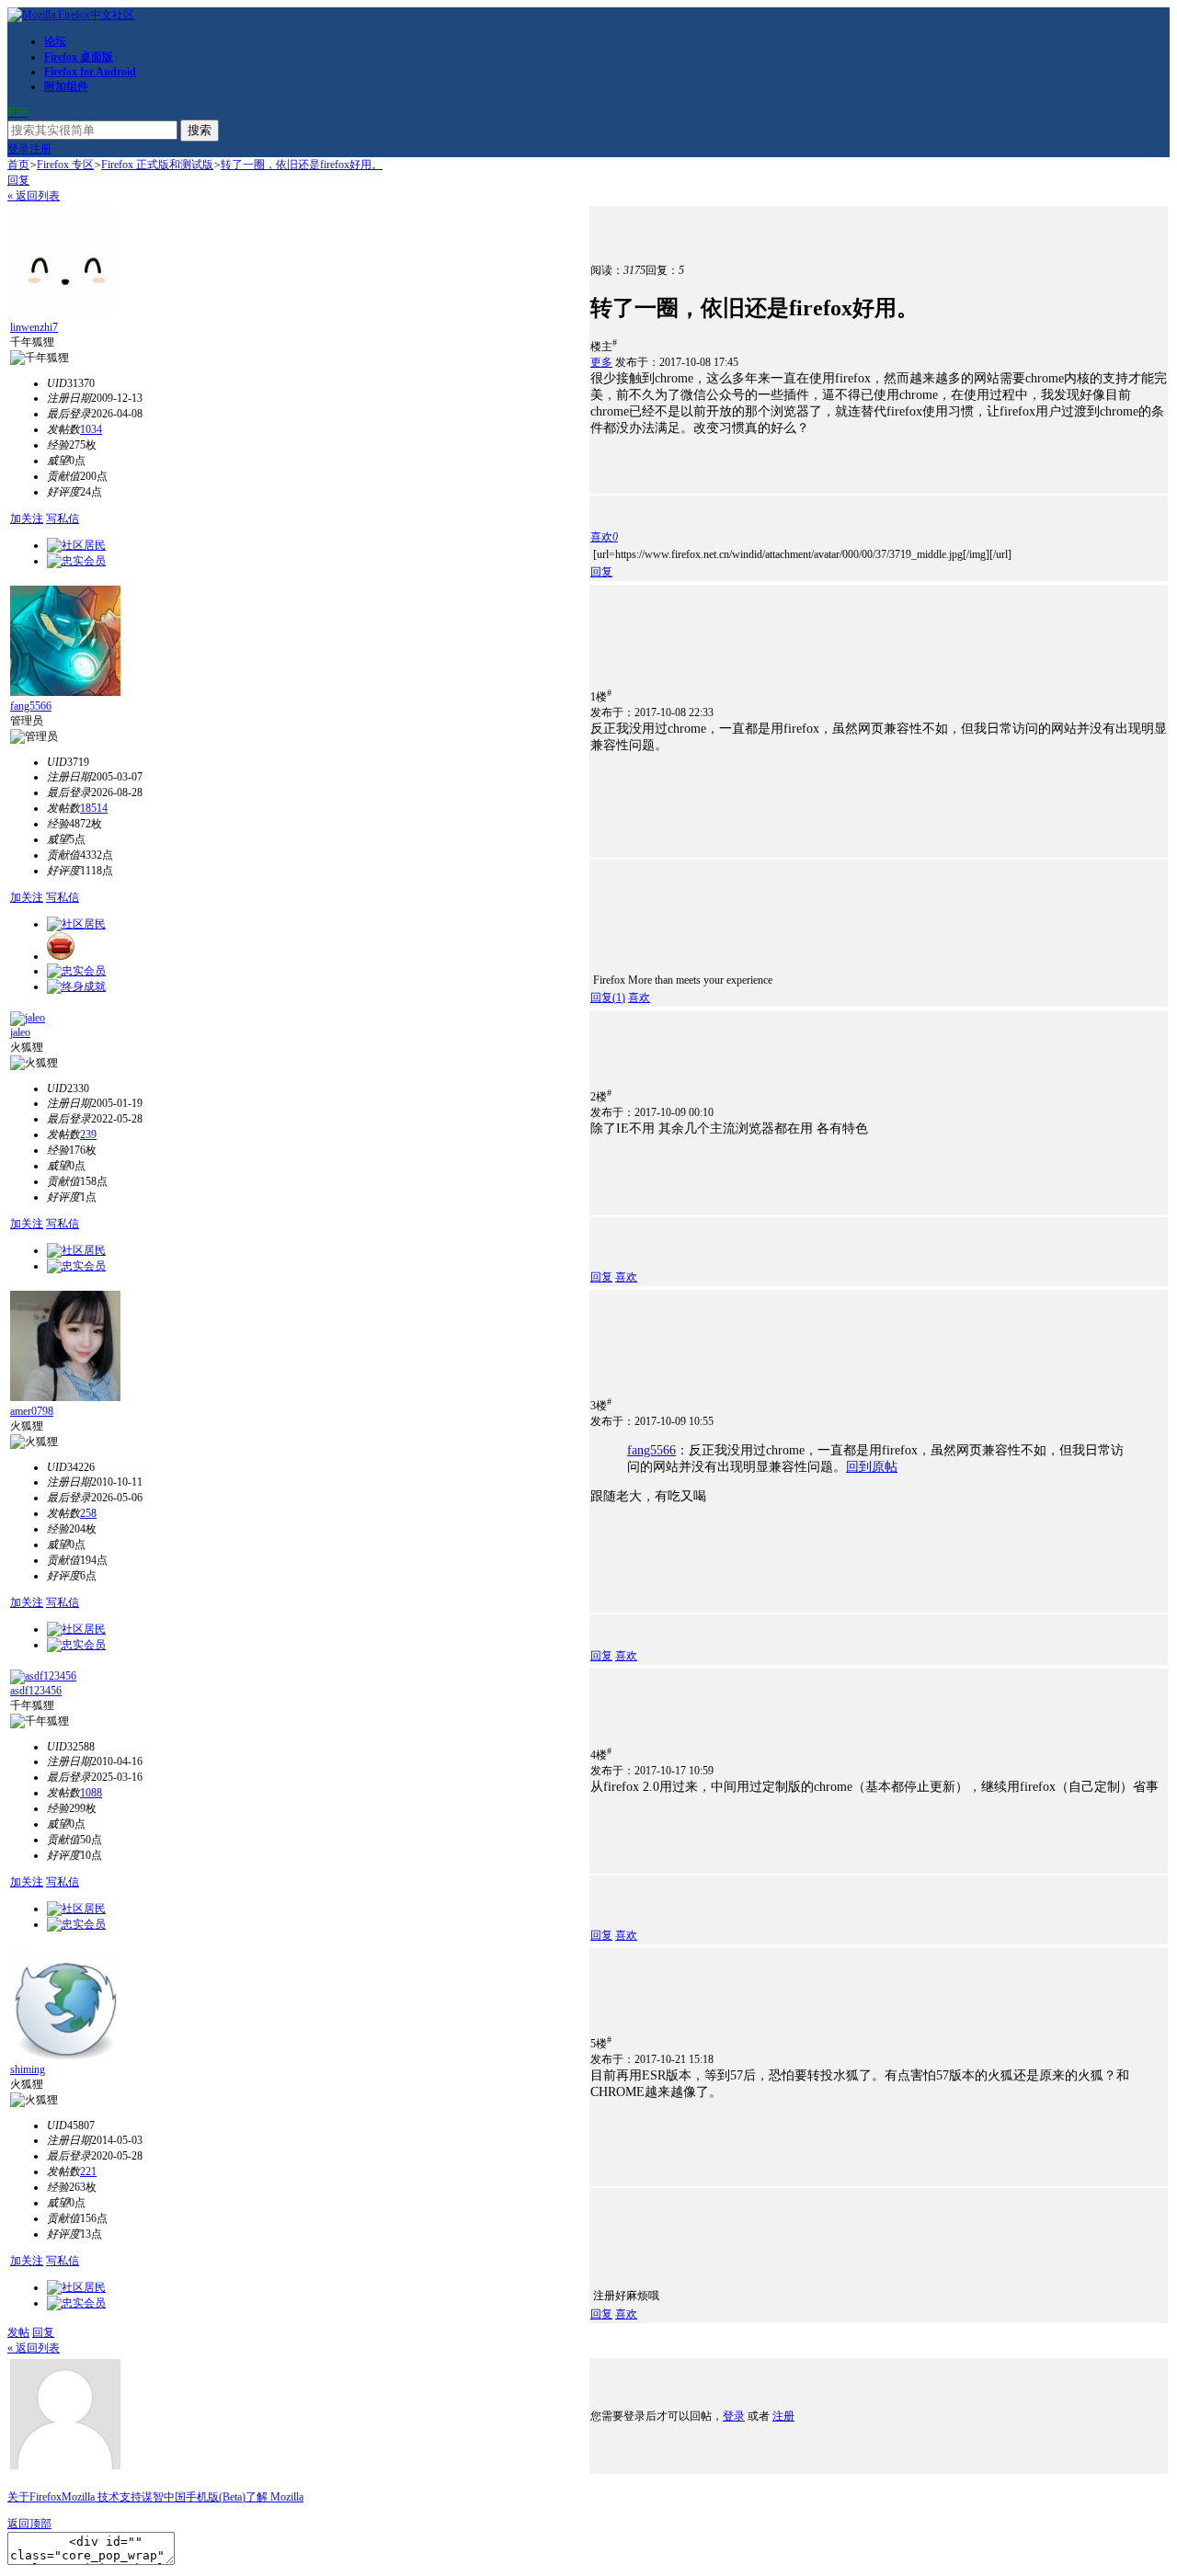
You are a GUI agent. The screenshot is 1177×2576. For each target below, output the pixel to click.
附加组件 (66, 86)
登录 (18, 149)
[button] (604, 537)
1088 (91, 1793)
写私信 (63, 519)
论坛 (55, 41)
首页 (18, 165)
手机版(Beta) (216, 2497)
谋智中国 (164, 2497)
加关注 (27, 519)
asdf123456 (36, 1691)
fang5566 (31, 706)
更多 (601, 362)
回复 (18, 180)
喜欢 (639, 997)
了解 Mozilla (274, 2497)
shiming (28, 2069)
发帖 (18, 2332)
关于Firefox (34, 2497)
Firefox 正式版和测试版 (157, 165)
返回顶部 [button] (29, 2524)
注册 (40, 149)
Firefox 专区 (65, 165)
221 (88, 2171)
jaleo (20, 1032)
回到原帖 (872, 1467)
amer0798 (32, 1411)
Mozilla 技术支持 (102, 2497)
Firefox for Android (90, 72)
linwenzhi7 (34, 327)
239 (88, 1134)
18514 (94, 808)
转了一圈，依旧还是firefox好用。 (302, 165)
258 (88, 1513)
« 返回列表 (34, 196)
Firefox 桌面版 (79, 57)
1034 (91, 429)
